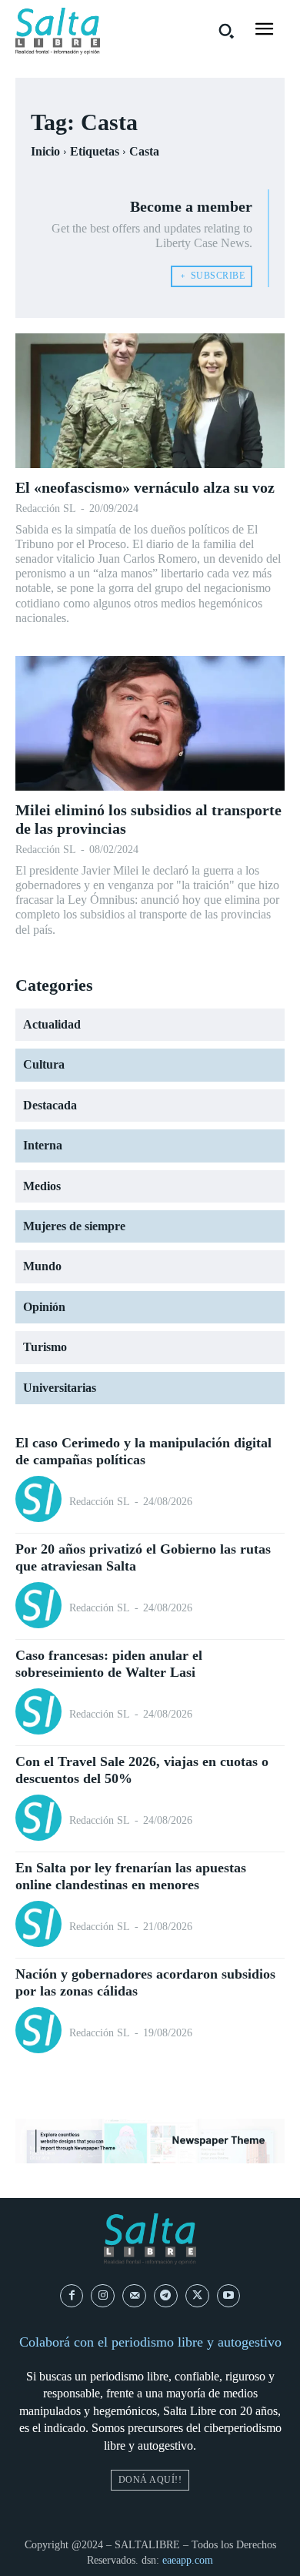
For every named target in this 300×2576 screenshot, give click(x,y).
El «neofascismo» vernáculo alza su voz (145, 487)
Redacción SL (46, 509)
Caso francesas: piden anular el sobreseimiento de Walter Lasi (109, 1664)
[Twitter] (197, 2296)
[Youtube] (229, 2296)
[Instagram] (103, 2296)
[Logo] (58, 31)
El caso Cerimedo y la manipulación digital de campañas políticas (143, 1451)
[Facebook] (72, 2296)
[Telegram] (166, 2296)
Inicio (45, 151)
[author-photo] (41, 1501)
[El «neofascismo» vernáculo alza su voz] (150, 401)
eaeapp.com (188, 2560)
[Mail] (134, 2296)
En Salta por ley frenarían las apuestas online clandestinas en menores (131, 1876)
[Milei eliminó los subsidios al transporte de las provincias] (150, 723)
